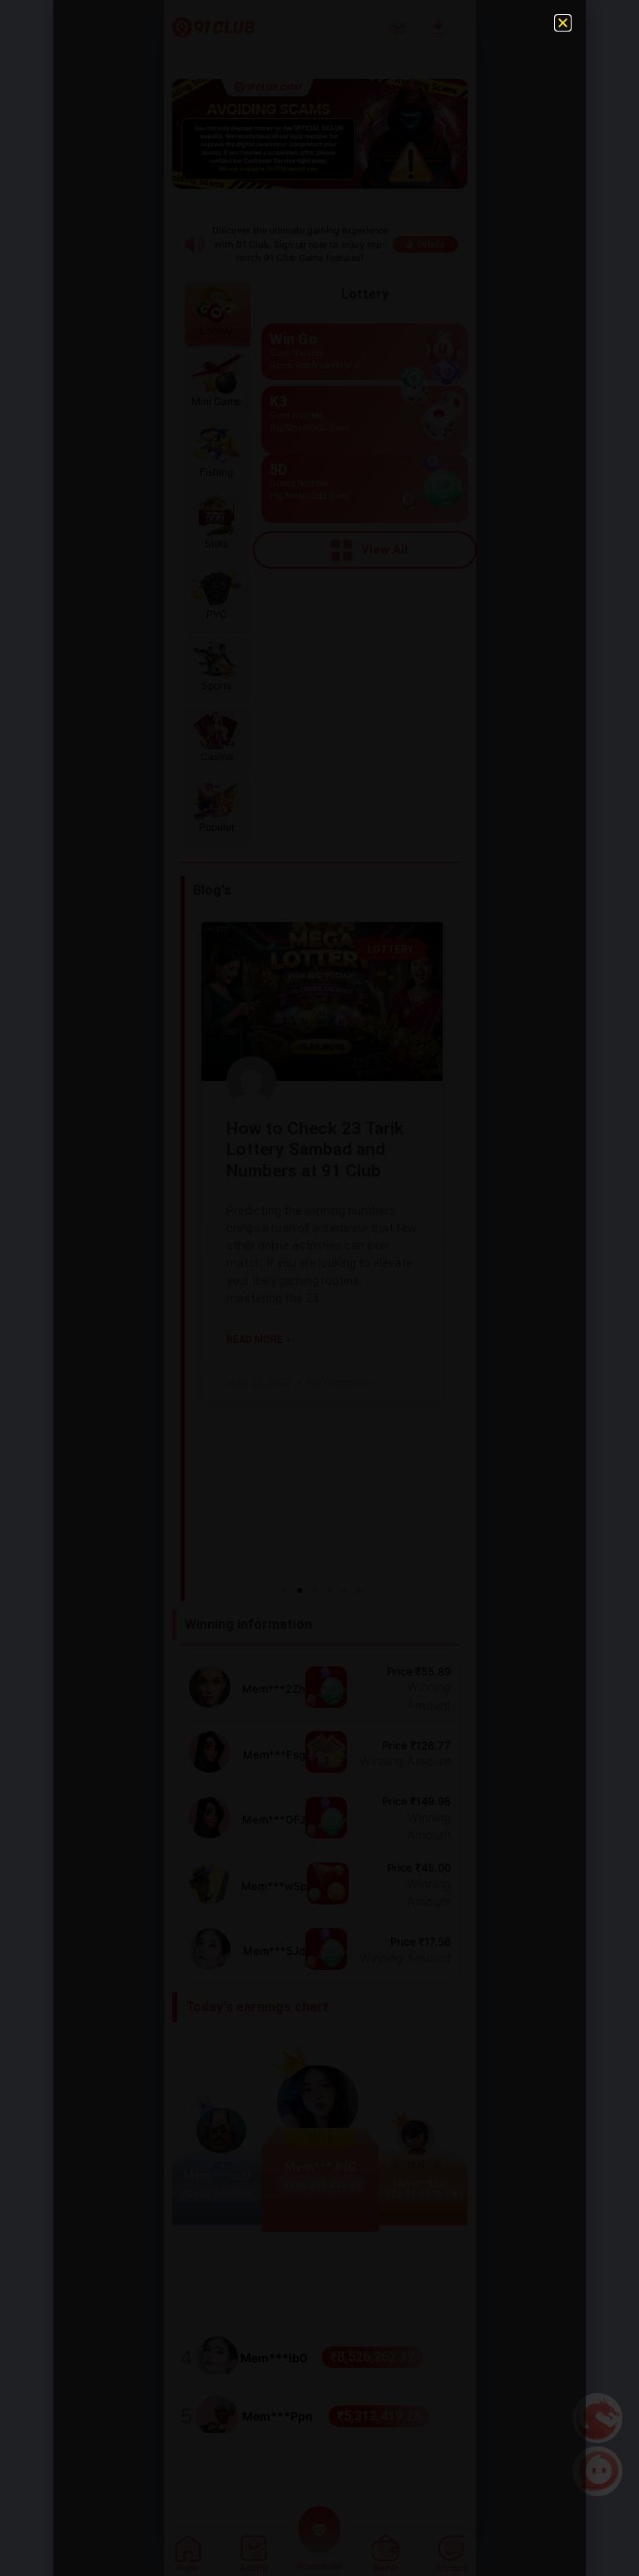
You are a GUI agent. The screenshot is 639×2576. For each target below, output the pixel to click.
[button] (563, 23)
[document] (319, 1288)
